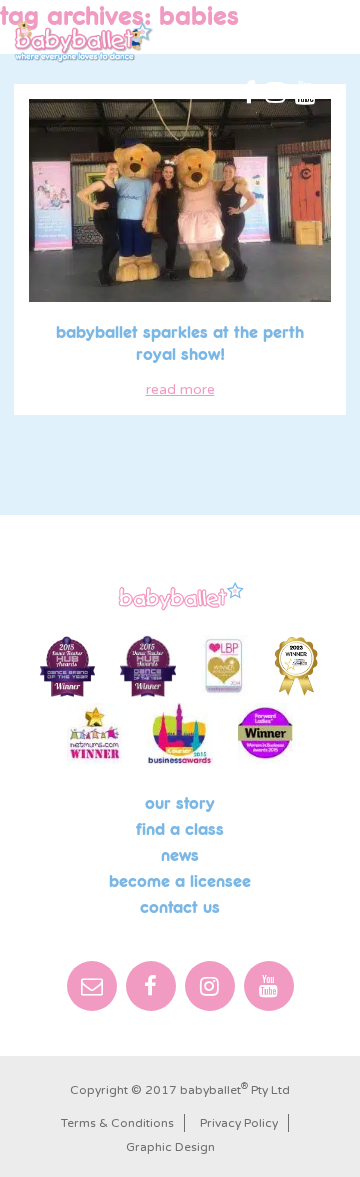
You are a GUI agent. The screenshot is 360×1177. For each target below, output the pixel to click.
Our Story (180, 804)
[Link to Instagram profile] (275, 94)
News (180, 856)
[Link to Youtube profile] (305, 94)
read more (180, 389)
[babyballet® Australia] (84, 41)
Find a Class (180, 830)
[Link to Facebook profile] (249, 94)
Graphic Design (170, 1147)
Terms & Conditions (117, 1123)
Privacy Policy (239, 1123)
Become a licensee (180, 882)
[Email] (92, 986)
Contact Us (180, 908)
